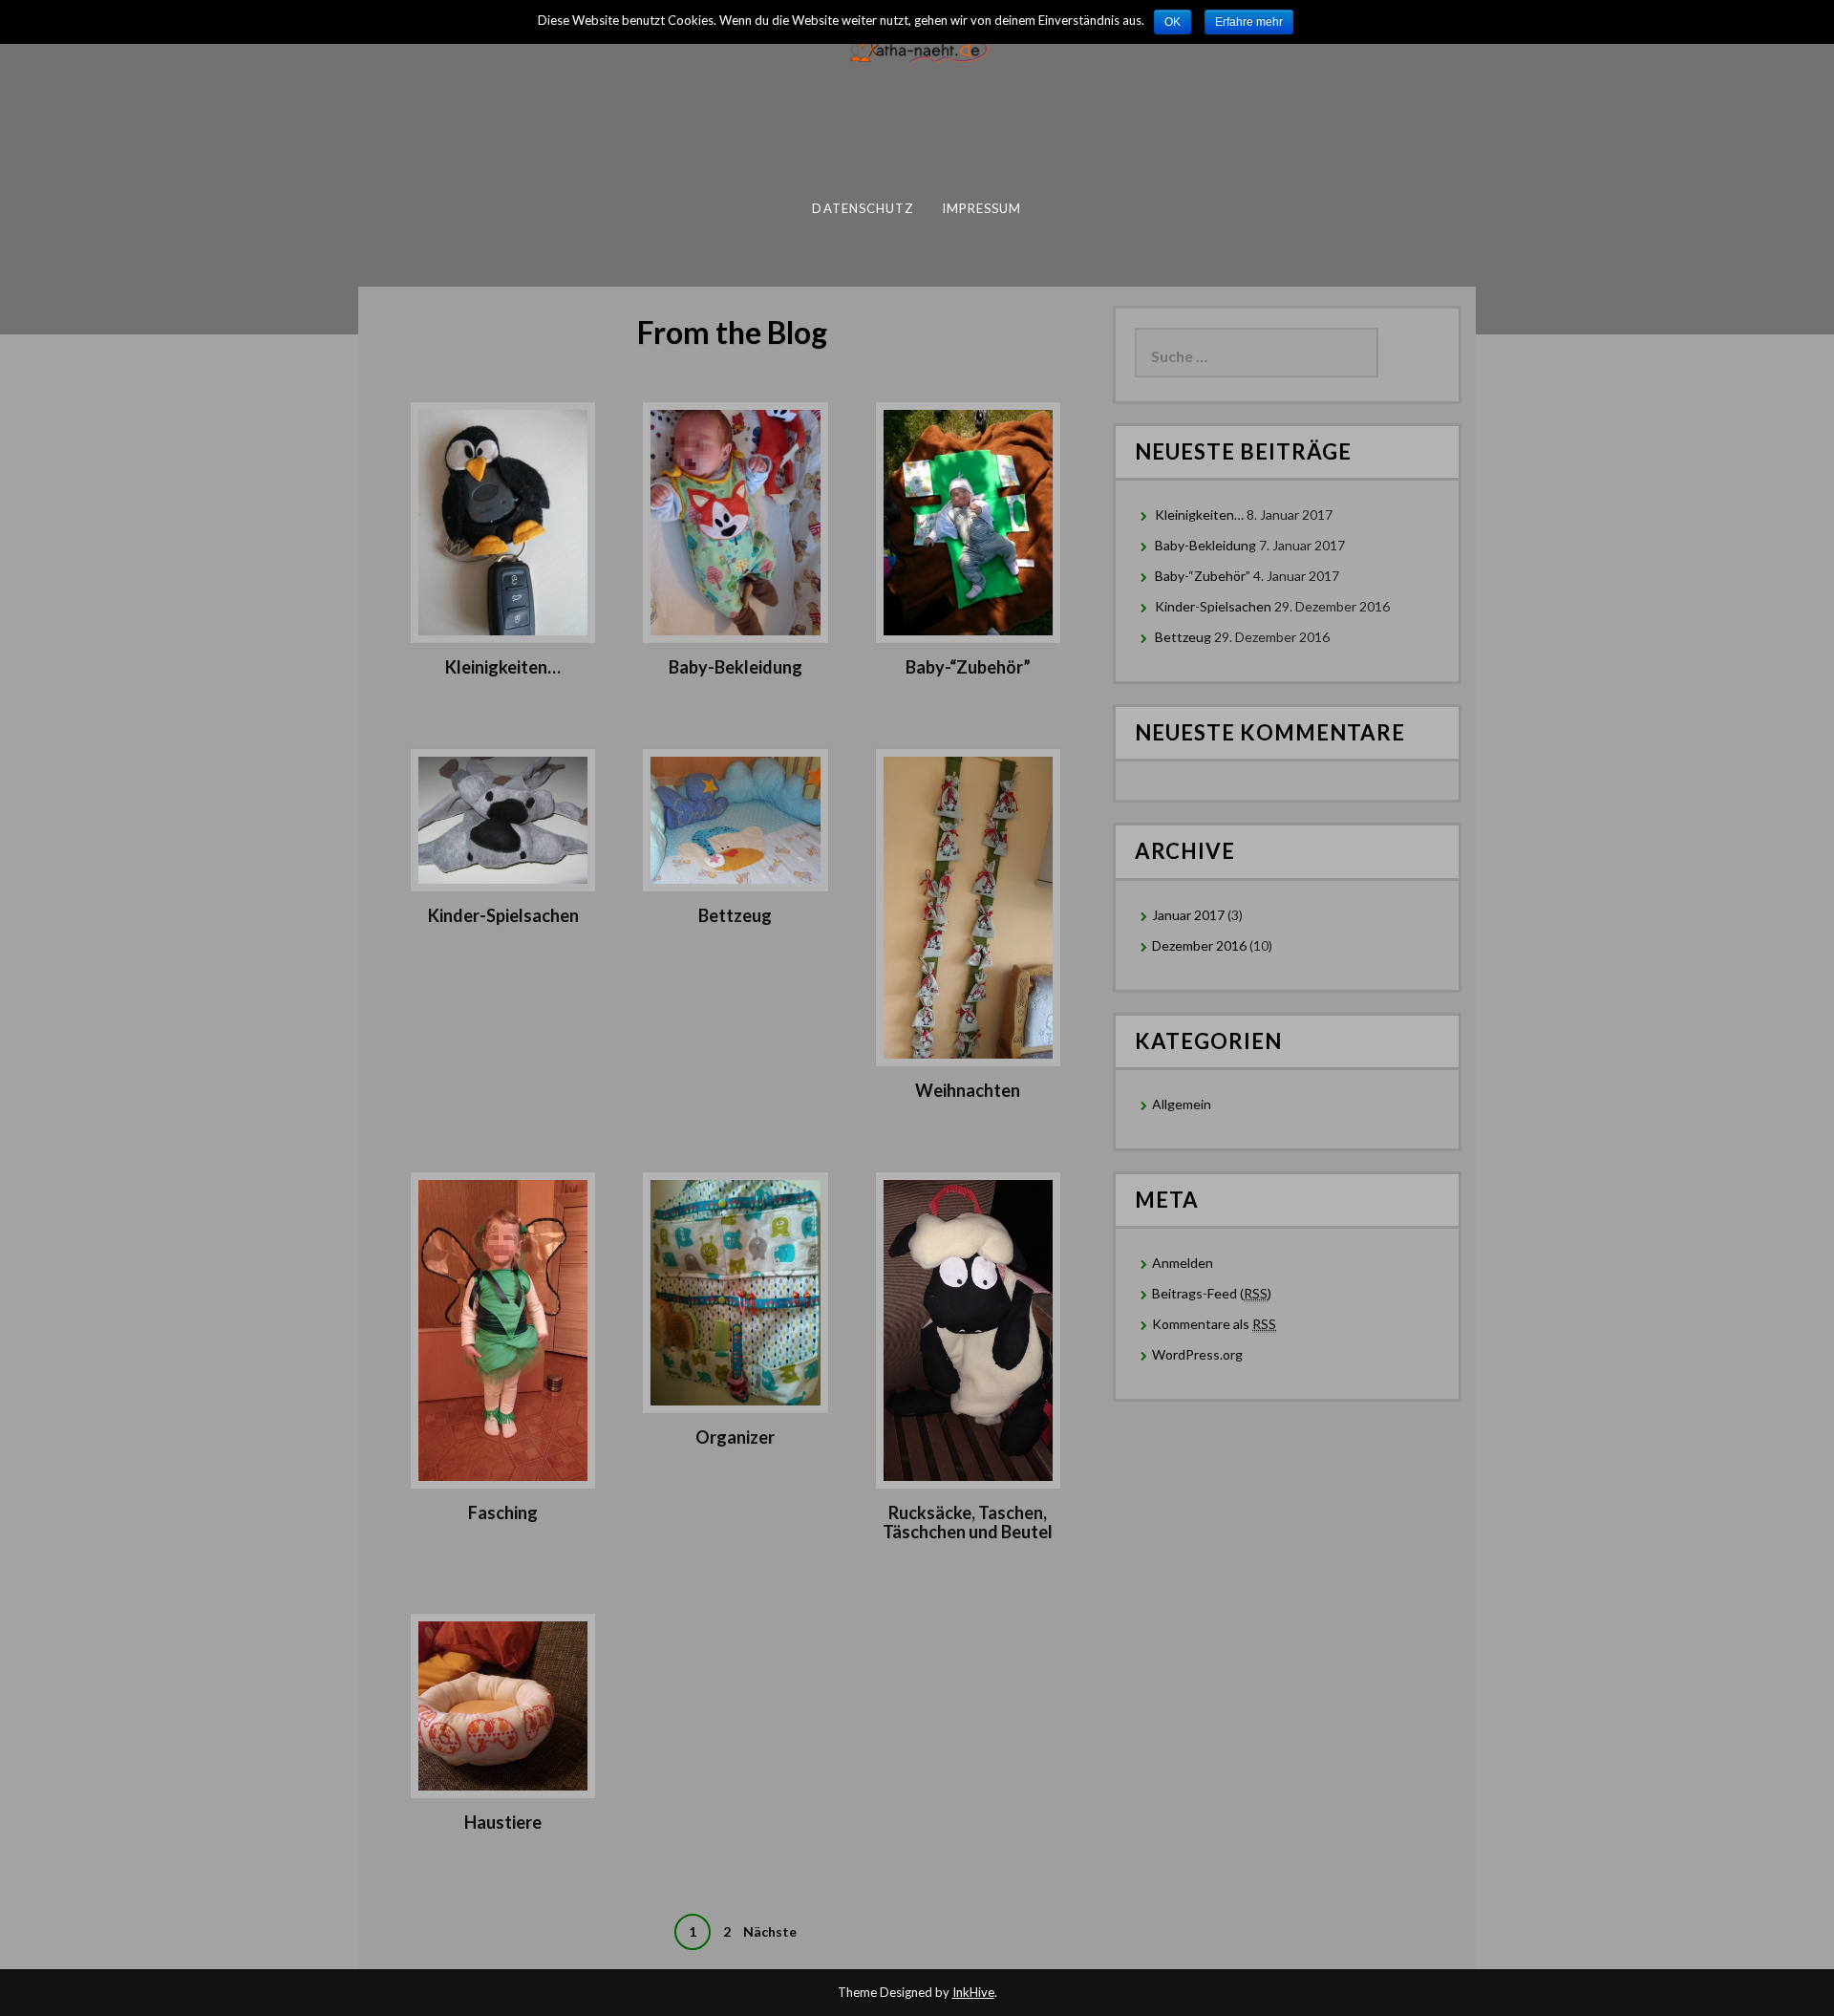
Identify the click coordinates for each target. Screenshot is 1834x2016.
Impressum (982, 208)
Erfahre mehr (1249, 22)
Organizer (735, 1437)
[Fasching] (503, 1329)
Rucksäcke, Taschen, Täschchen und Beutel (968, 1522)
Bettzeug (735, 915)
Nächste (770, 1931)
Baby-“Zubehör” (968, 667)
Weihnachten (968, 1090)
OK (1173, 22)
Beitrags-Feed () (1212, 1293)
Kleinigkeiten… (503, 667)
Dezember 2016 (1199, 945)
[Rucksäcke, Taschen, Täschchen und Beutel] (968, 1329)
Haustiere (503, 1822)
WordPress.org (1197, 1354)
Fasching (503, 1512)
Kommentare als (1214, 1324)
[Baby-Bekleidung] (735, 521)
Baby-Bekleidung (736, 667)
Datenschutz (863, 208)
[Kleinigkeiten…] (503, 521)
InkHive (973, 1992)
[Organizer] (735, 1290)
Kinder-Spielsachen (503, 915)
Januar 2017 (1188, 915)
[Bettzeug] (735, 818)
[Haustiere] (503, 1704)
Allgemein (1182, 1104)
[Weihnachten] (968, 906)
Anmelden (1183, 1263)
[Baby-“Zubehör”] (968, 521)
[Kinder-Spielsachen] (503, 818)
